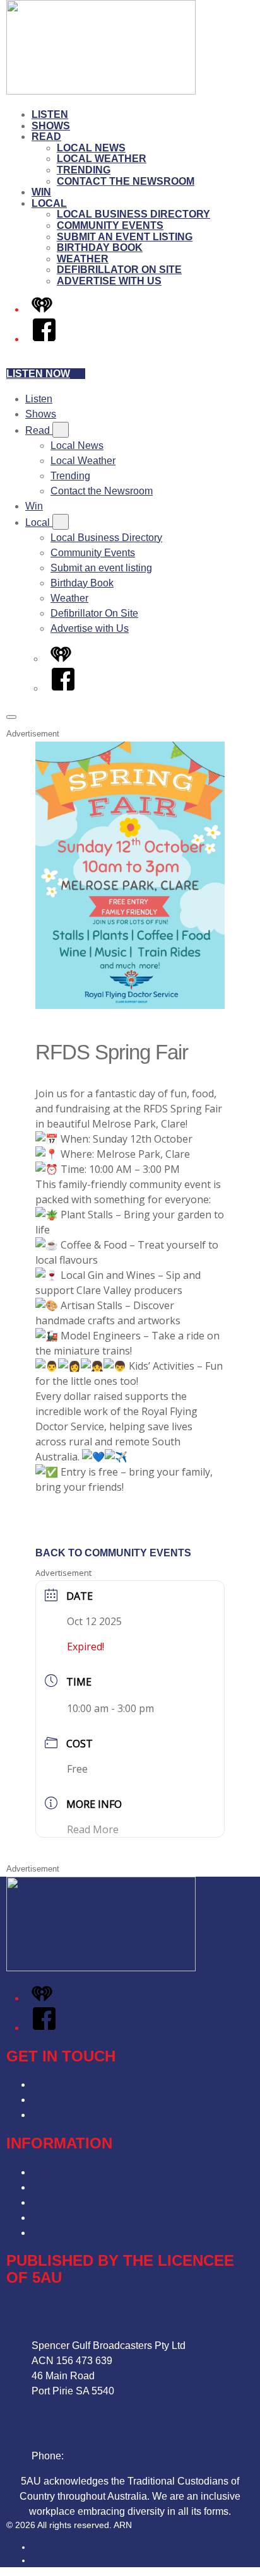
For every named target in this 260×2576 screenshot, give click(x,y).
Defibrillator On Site (119, 270)
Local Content (63, 2233)
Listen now (38, 374)
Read (46, 137)
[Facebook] (44, 339)
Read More (93, 1829)
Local (49, 203)
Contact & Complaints (80, 2084)
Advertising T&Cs (71, 2202)
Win (41, 192)
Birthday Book (100, 248)
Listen (50, 114)
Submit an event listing (125, 237)
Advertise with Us (109, 281)
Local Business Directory (133, 214)
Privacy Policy (63, 2172)
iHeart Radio (56, 2560)
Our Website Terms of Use (90, 2218)
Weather (83, 259)
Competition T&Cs (73, 2187)
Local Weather (102, 159)
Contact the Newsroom (126, 181)
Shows (51, 126)
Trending (84, 170)
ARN (41, 2547)
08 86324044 (96, 2456)
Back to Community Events (113, 1553)
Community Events (110, 225)
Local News (91, 148)
